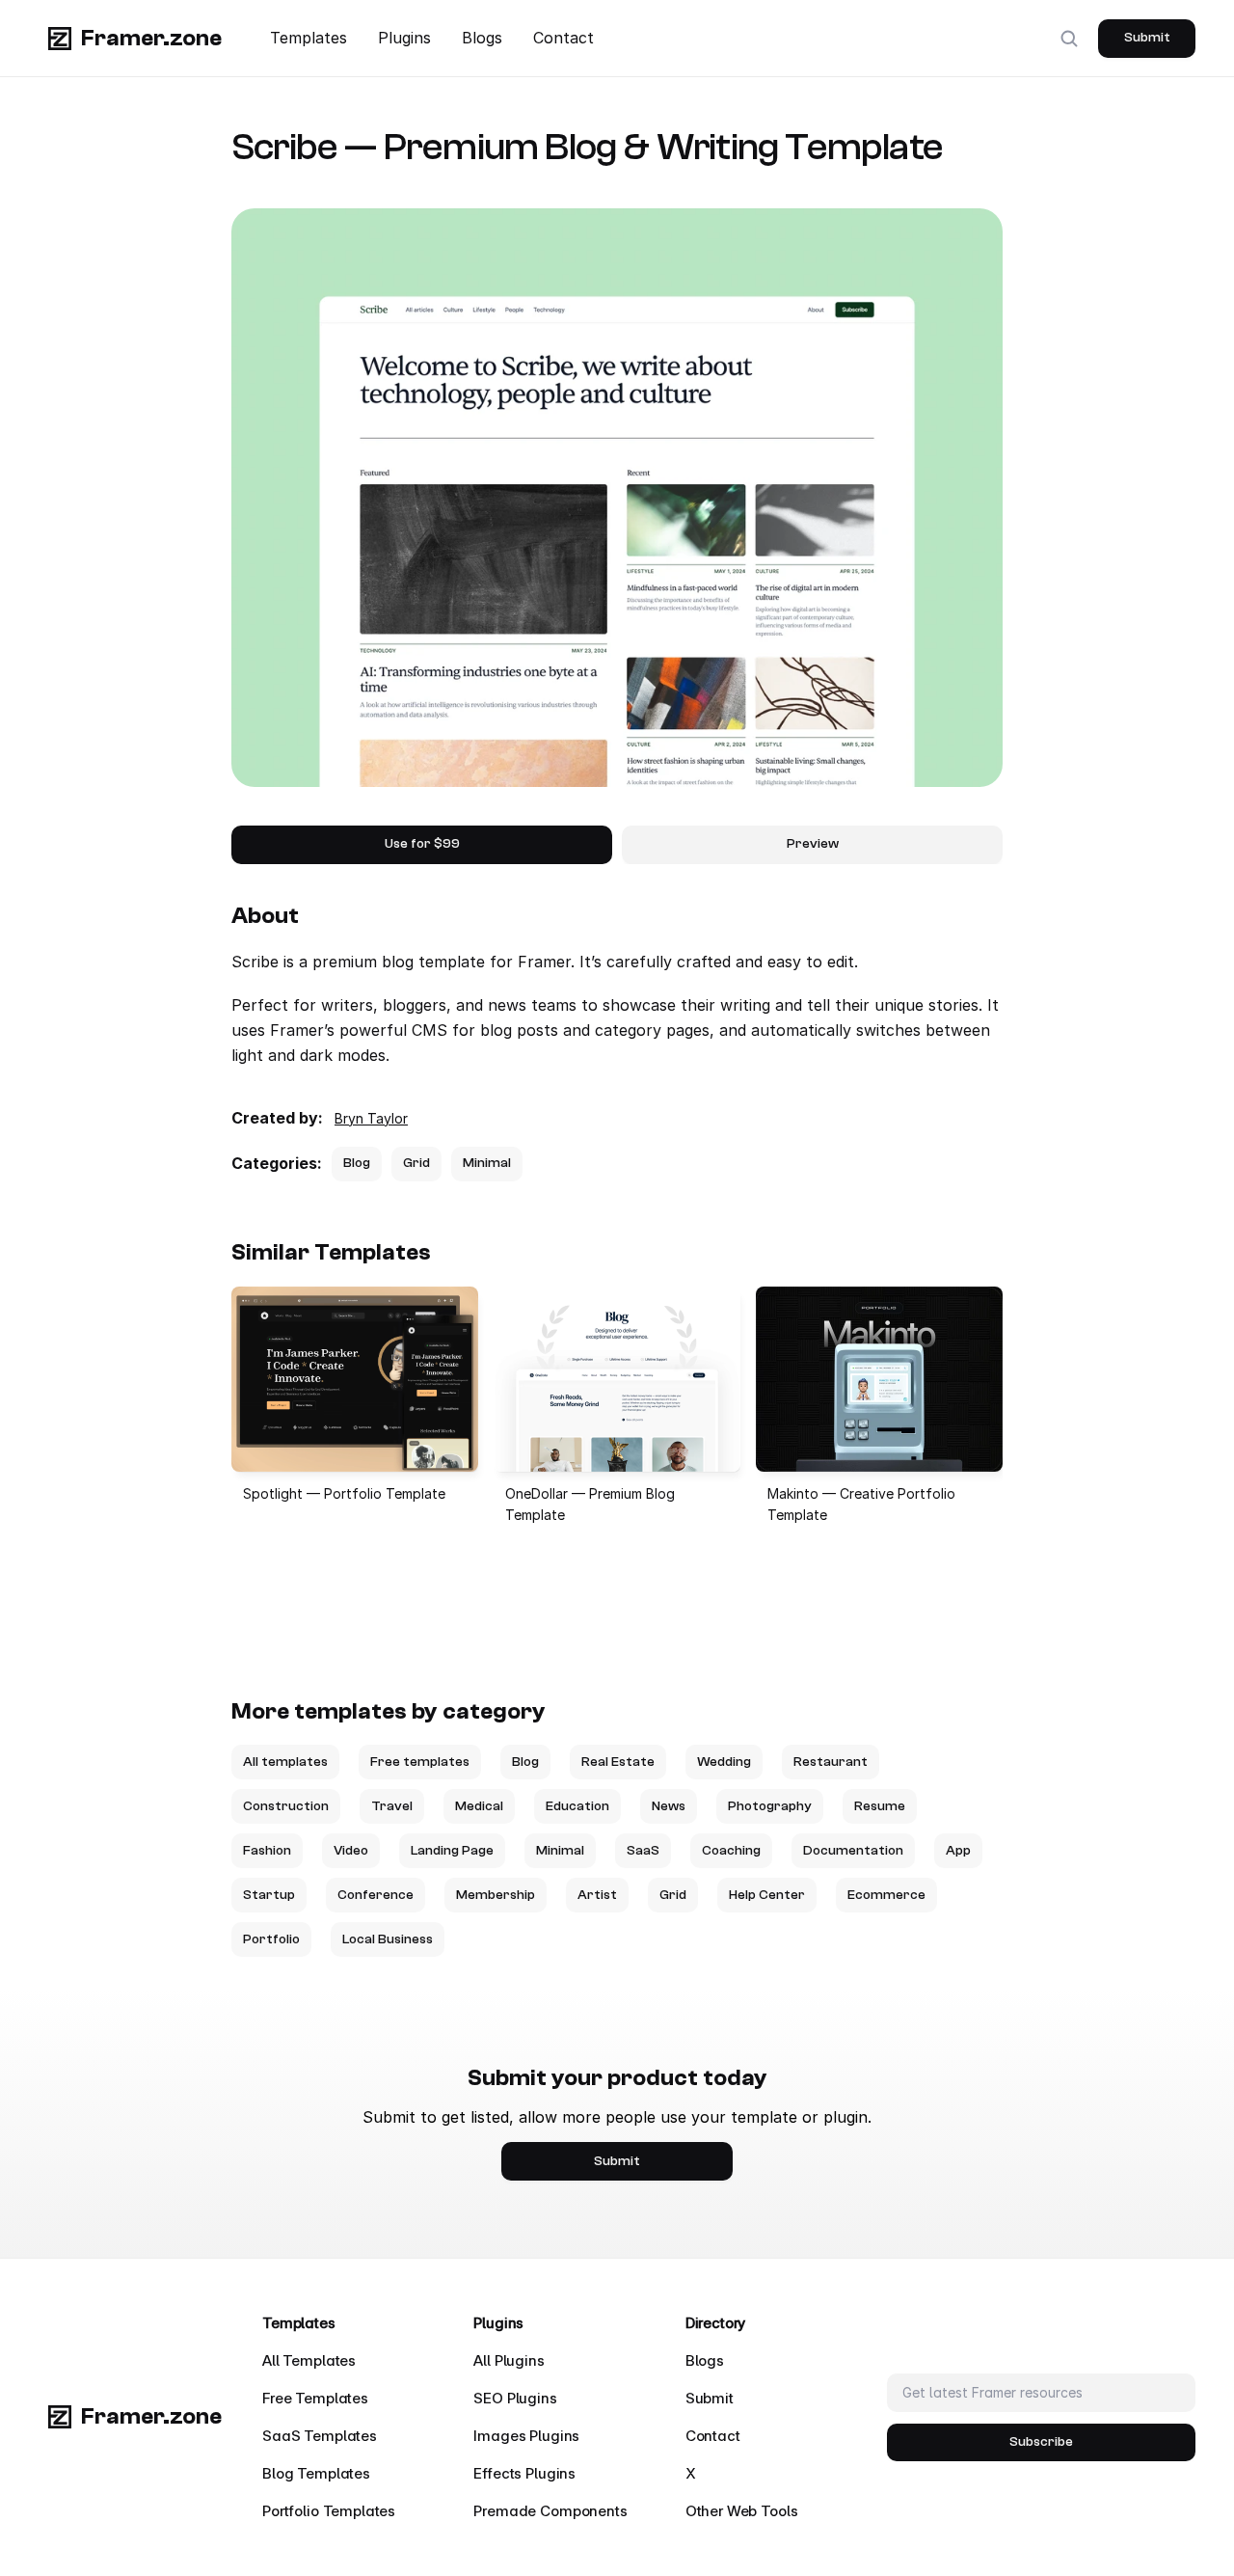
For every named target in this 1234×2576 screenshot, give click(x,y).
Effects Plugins (524, 2473)
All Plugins (509, 2360)
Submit (710, 2398)
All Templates (309, 2360)
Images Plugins (526, 2436)
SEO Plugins (515, 2398)
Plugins (404, 38)
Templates (308, 38)
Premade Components (550, 2511)
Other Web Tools (742, 2511)
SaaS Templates (320, 2436)
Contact (563, 38)
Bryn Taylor (371, 1118)
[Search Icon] (1069, 39)
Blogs (482, 38)
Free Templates (315, 2398)
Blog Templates (316, 2473)
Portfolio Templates (329, 2511)
